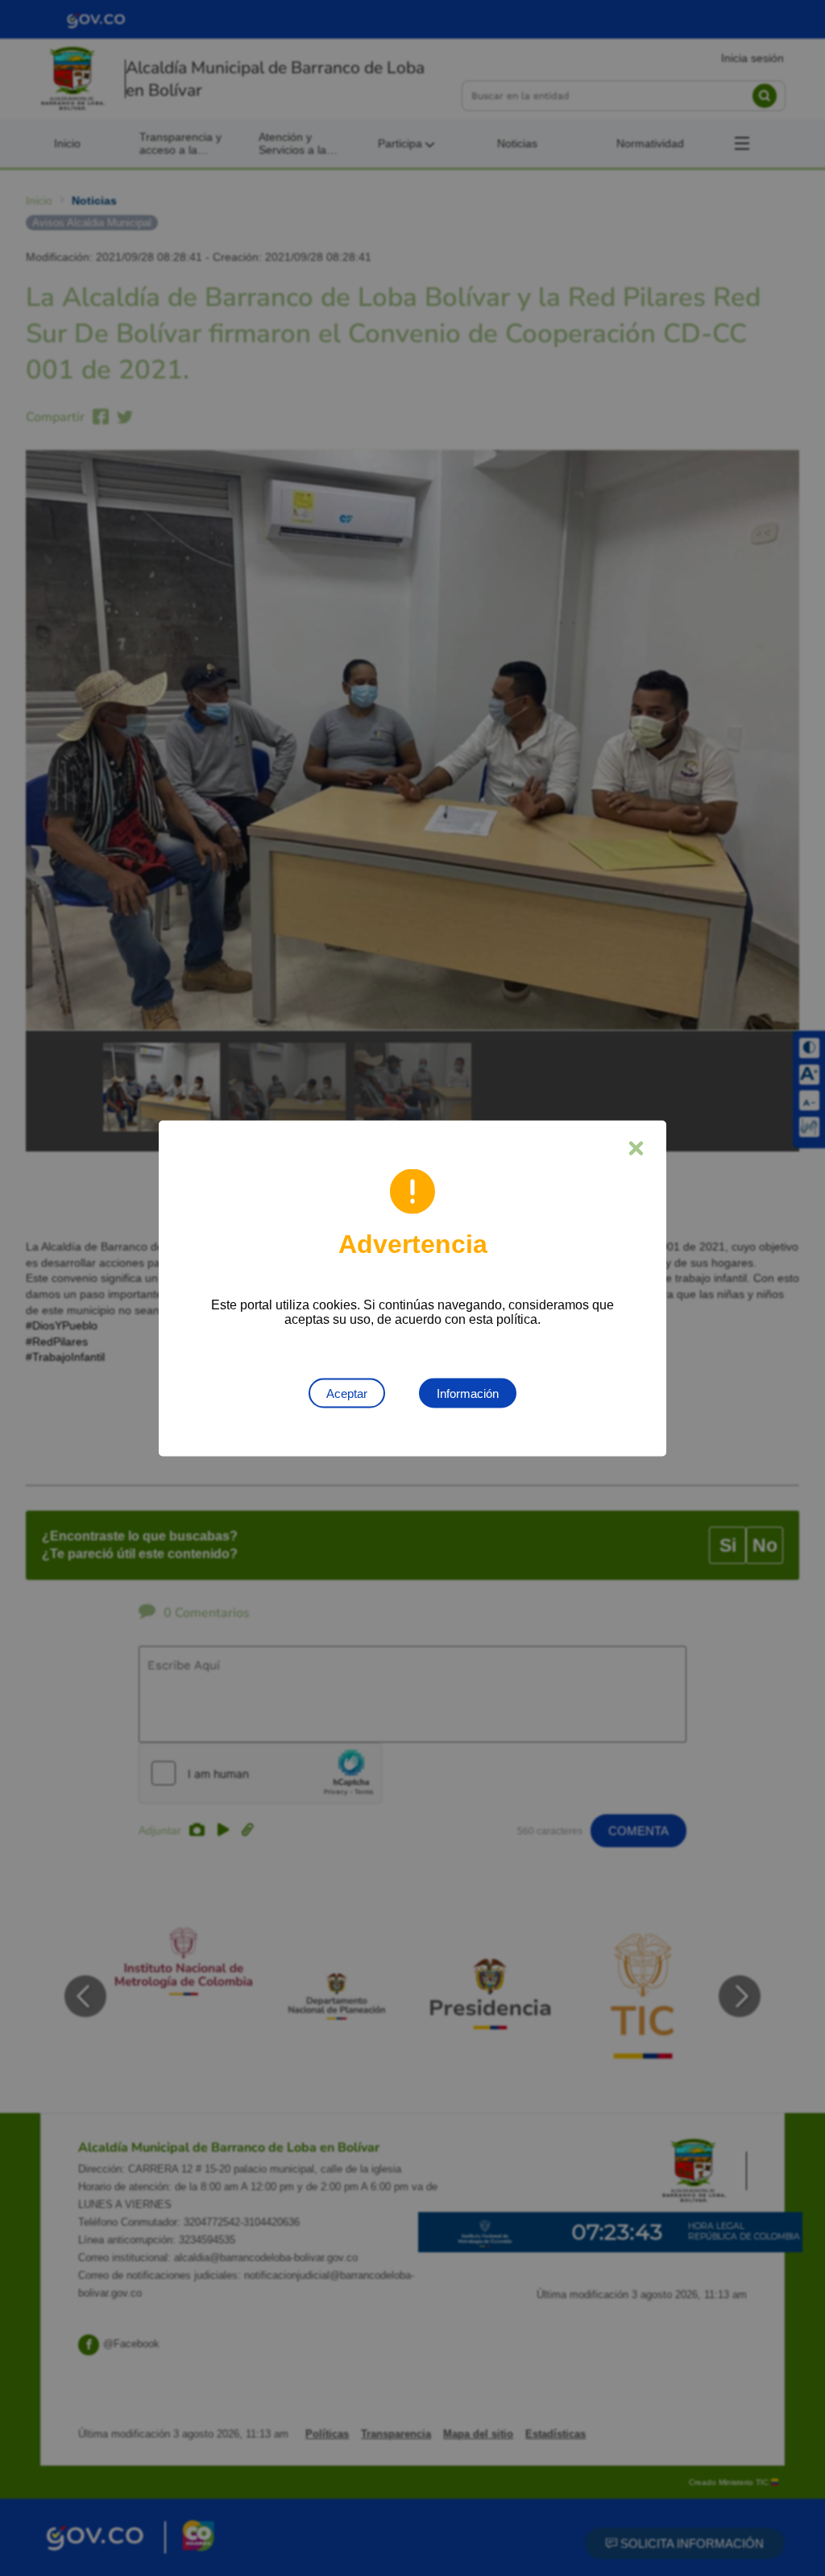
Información (468, 1393)
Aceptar (347, 1393)
